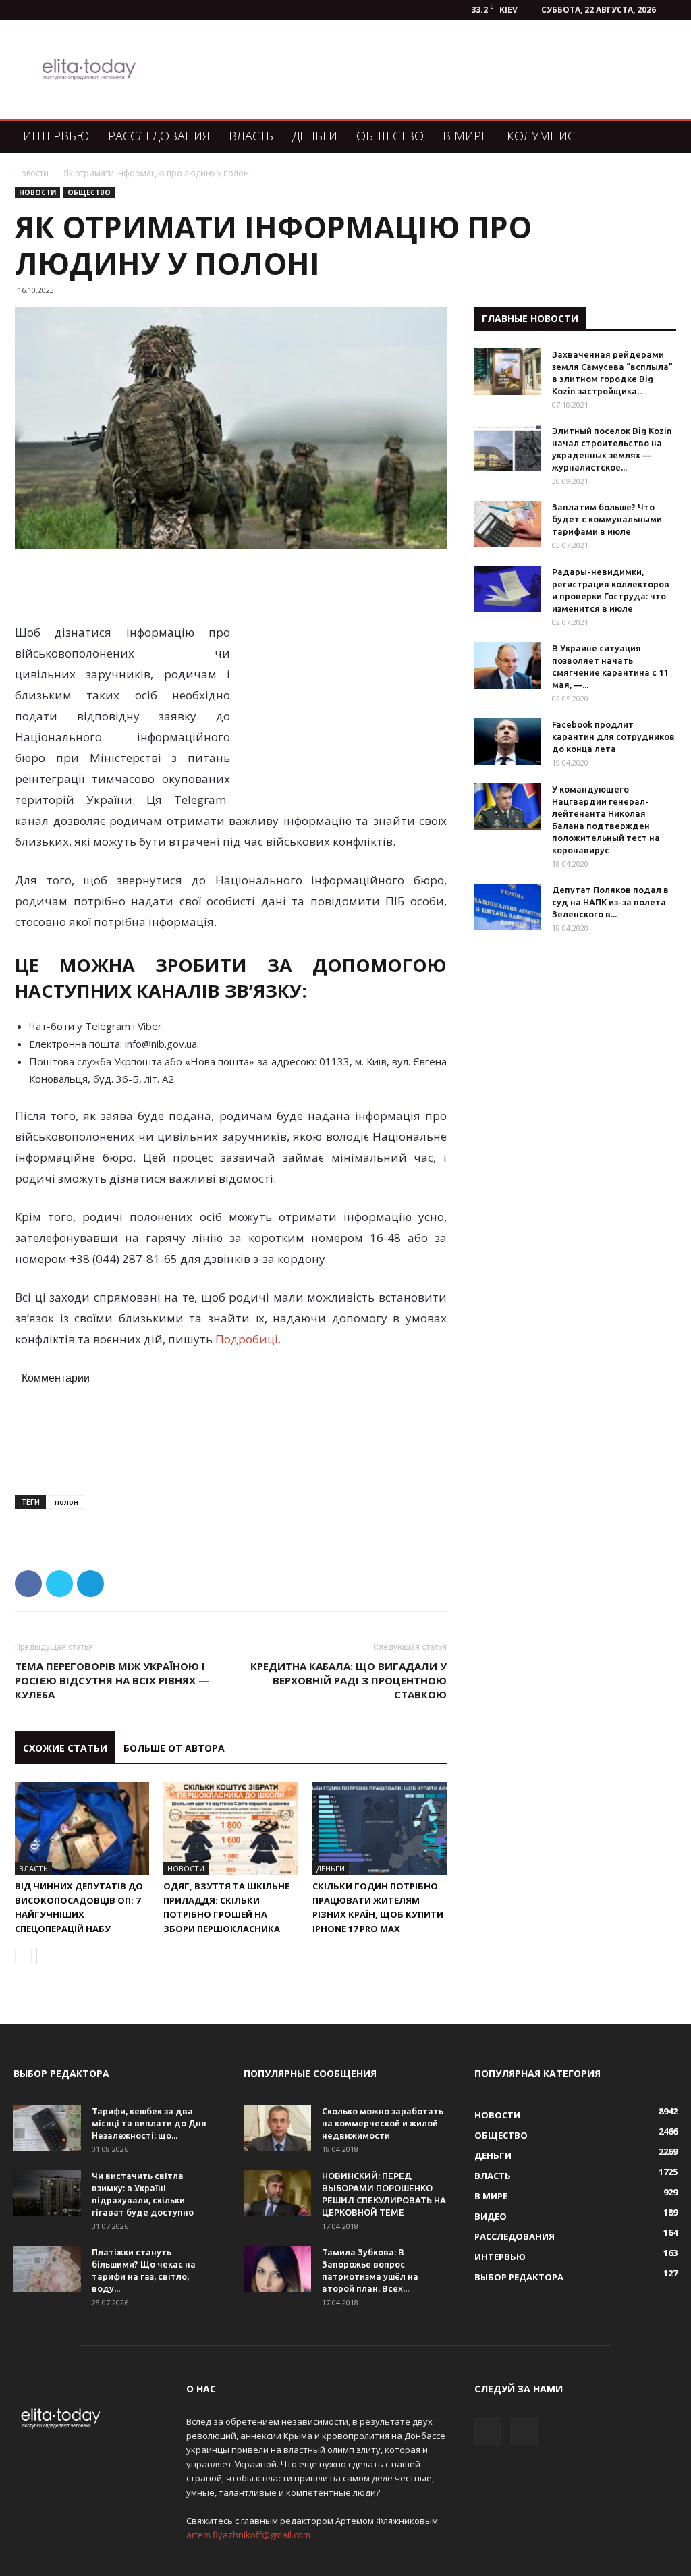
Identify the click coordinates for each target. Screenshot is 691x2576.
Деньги (315, 136)
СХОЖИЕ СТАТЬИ (65, 1748)
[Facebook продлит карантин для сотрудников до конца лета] (507, 742)
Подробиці (247, 1339)
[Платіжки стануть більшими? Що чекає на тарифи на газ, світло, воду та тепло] (47, 2269)
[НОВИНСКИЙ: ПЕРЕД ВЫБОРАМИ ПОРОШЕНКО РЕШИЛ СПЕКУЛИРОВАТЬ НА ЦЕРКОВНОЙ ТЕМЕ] (277, 2193)
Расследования (159, 136)
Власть (251, 136)
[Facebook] (488, 2432)
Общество (390, 136)
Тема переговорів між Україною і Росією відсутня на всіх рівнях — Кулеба (112, 1680)
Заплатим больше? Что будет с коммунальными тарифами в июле (607, 519)
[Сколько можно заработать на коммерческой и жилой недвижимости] (277, 2128)
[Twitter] (524, 2432)
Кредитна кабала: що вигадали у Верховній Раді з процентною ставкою (349, 1680)
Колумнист (544, 136)
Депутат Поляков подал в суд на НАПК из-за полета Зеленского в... (610, 902)
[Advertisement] (429, 70)
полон (66, 1502)
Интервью (56, 136)
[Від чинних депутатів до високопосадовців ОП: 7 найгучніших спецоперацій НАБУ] (82, 1828)
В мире (465, 136)
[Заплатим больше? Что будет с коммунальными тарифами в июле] (507, 524)
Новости (32, 173)
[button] (661, 137)
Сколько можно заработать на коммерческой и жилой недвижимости (383, 2123)
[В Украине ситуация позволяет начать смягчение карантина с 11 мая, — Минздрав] (507, 665)
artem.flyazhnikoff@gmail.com (248, 2535)
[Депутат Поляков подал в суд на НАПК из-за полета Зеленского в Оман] (507, 907)
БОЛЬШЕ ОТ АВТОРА (174, 1748)
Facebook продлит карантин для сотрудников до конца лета (613, 736)
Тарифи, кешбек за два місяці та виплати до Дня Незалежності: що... (149, 2123)
